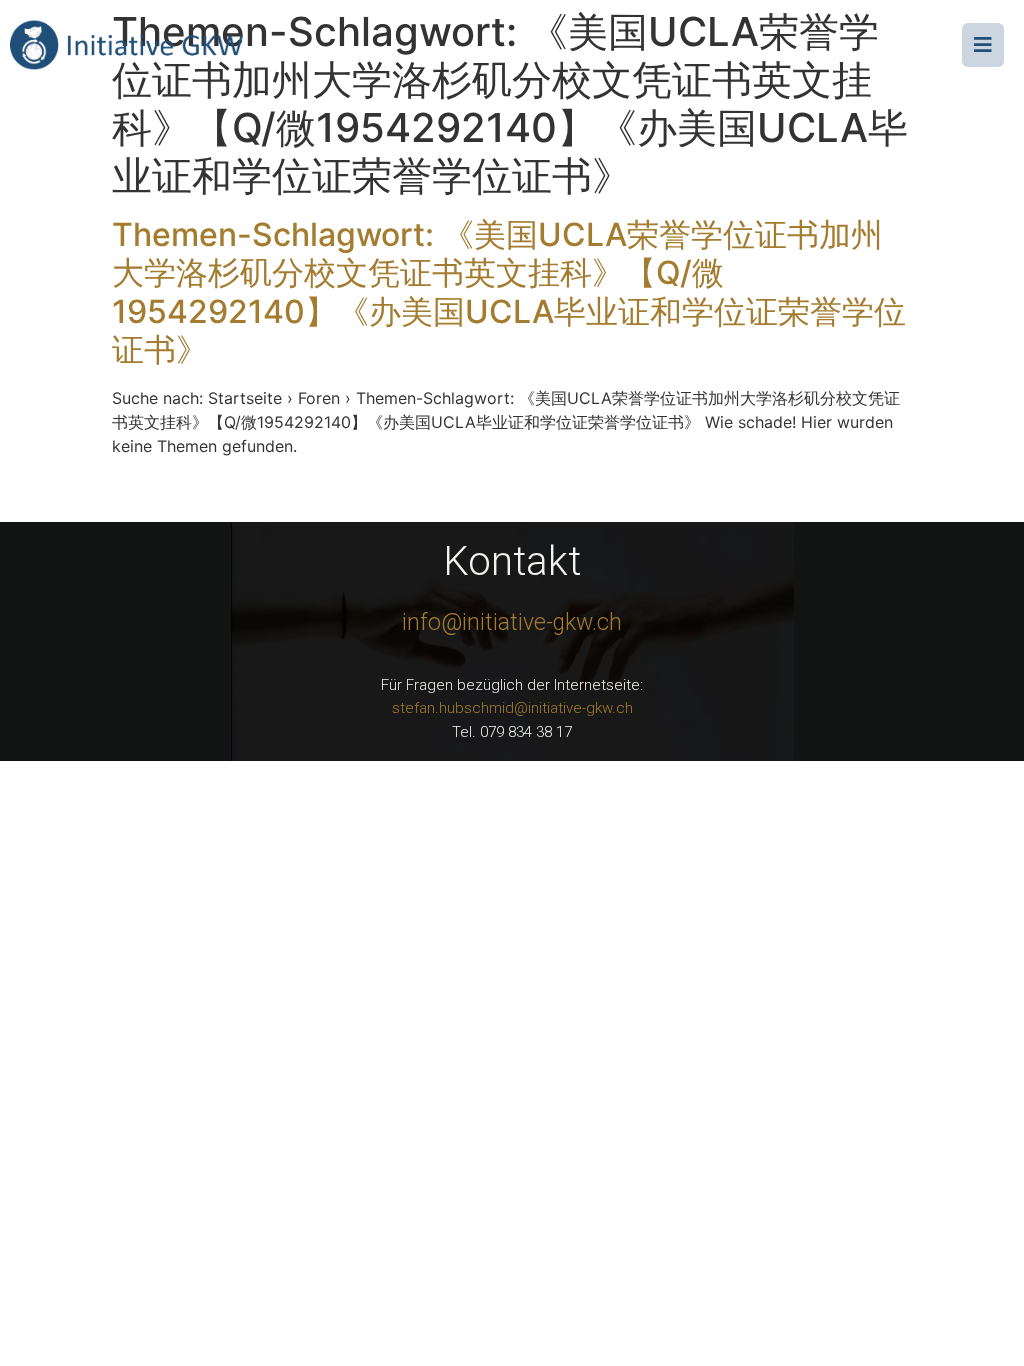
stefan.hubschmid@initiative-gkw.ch (512, 708)
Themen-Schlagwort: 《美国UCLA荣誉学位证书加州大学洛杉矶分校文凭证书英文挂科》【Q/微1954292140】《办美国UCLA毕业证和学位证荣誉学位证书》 (509, 292)
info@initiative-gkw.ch (512, 622)
